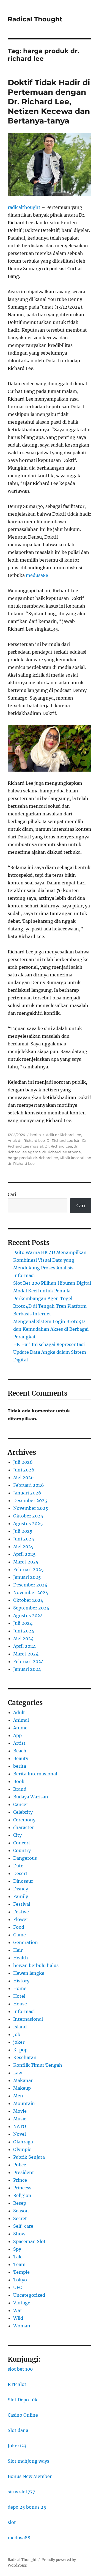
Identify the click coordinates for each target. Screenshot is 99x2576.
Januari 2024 (27, 1669)
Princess (22, 2188)
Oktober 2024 (28, 1600)
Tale (18, 2257)
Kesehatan (25, 2057)
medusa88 (19, 2538)
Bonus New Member (30, 2476)
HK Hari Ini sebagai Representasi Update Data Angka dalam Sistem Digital (50, 1352)
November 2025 (31, 1508)
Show (19, 2234)
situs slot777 (21, 2492)
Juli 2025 (23, 1531)
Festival (22, 1904)
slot (12, 2522)
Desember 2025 (30, 1500)
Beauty (21, 1758)
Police (20, 2165)
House (20, 2004)
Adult (19, 1712)
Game (20, 1935)
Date (18, 1866)
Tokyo (20, 2280)
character (24, 1827)
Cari (12, 1194)
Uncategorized (29, 2295)
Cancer (21, 1804)
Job (17, 2034)
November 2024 (31, 1592)
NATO (20, 2126)
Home (20, 1988)
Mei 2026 (24, 1477)
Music (20, 2119)
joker (19, 2042)
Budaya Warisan (31, 1797)
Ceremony (24, 1820)
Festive (21, 1912)
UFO (18, 2287)
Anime (20, 1728)
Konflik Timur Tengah (38, 2065)
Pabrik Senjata (29, 2157)
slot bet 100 (20, 2369)
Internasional (28, 2019)
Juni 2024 (24, 1631)
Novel (20, 2134)
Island (20, 2027)
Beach (20, 1751)
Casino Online (23, 2415)
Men (18, 2096)
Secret (20, 2218)
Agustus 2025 (28, 1523)
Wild (18, 2318)
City (17, 1835)
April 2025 (24, 1554)
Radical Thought (35, 19)
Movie (20, 2111)
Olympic (22, 2149)
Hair (18, 1950)
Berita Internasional (35, 1774)
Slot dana (18, 2430)
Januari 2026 (27, 1493)
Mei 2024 (23, 1638)
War (18, 2310)
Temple (21, 2272)
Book (19, 1781)
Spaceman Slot (29, 2241)
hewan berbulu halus (36, 1965)
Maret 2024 (26, 1654)
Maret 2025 (26, 1562)
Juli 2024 (23, 1623)
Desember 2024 (30, 1585)
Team (19, 2264)
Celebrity (23, 1812)
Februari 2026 (29, 1485)
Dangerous (25, 1858)
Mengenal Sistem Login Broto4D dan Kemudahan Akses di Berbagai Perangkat (51, 1329)
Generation (26, 1942)
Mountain (24, 2103)
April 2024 (24, 1646)
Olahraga (23, 2142)
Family (21, 1896)
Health (21, 1958)
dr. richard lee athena (62, 1152)
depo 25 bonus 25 (27, 2507)
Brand (20, 1789)
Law (18, 2073)
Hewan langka (29, 1973)
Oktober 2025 (28, 1516)
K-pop (20, 2050)
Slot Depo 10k (23, 2400)
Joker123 (17, 2446)
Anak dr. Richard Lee (26, 1140)
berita (36, 1135)
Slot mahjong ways (28, 2461)
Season (21, 2211)
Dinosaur (23, 1881)
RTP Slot (17, 2384)
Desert (20, 1873)
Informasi (24, 2011)
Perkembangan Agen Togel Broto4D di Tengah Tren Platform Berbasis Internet (50, 1306)
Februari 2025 (28, 1569)
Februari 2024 (28, 1661)
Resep (20, 2203)
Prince (20, 2180)
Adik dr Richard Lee (64, 1135)
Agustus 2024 (28, 1615)
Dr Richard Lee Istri (64, 1140)
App (17, 1735)
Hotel (19, 1996)
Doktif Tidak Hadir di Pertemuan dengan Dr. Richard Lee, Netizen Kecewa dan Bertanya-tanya (49, 102)
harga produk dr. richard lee (33, 1158)
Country (22, 1850)
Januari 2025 (27, 1577)
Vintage (22, 2303)
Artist (19, 1743)
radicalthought (24, 207)
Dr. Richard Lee (58, 1146)
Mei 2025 (23, 1546)
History (21, 1981)
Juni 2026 (24, 1470)
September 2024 (31, 1608)
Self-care (23, 2226)
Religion (22, 2195)
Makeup (22, 2088)
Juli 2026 (23, 1462)
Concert (22, 1843)
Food (19, 1927)
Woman (22, 2326)
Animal (21, 1720)
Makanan (24, 2080)
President (24, 2172)
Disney (21, 1889)
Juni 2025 (24, 1539)
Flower (21, 1919)
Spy (17, 2249)
